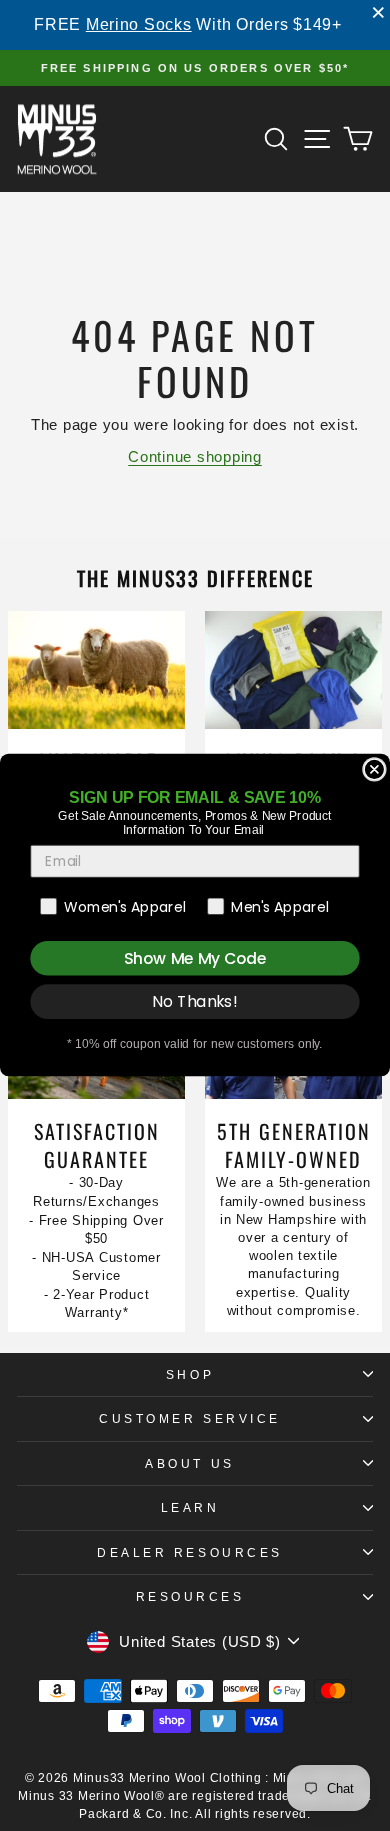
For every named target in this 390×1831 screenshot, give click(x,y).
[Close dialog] (374, 769)
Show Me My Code (195, 959)
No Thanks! (195, 1002)
